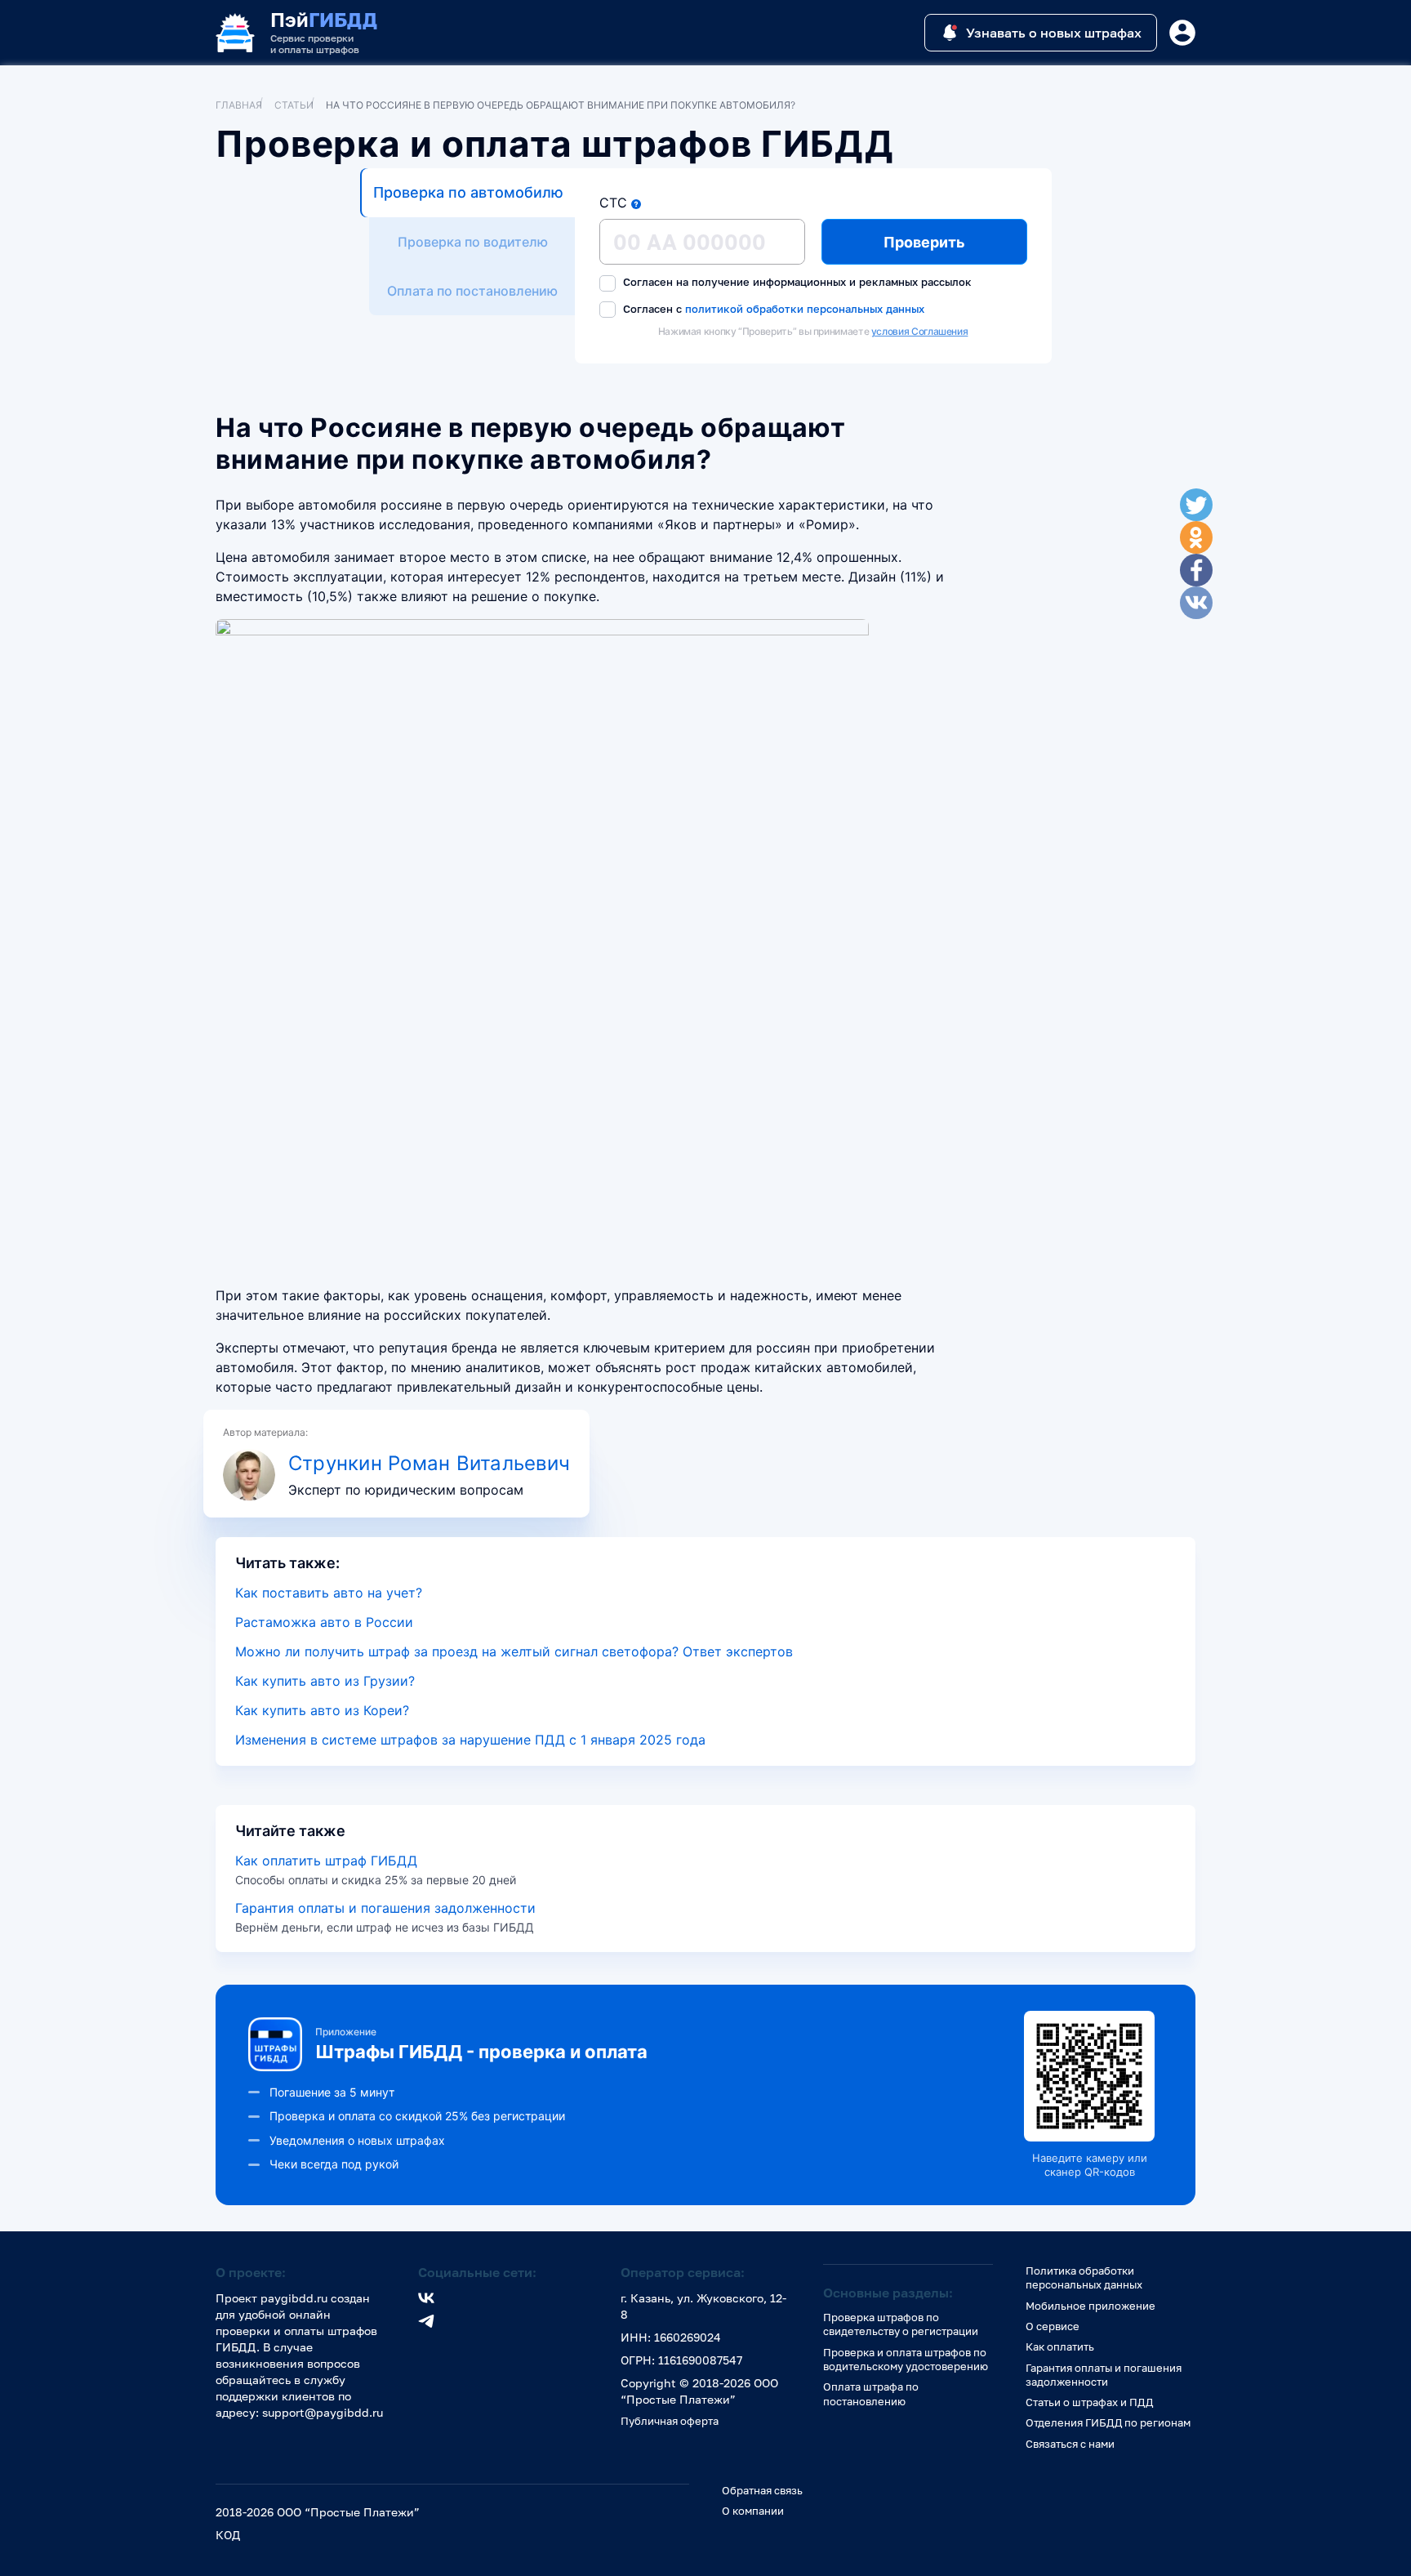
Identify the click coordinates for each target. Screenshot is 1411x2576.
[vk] (1196, 603)
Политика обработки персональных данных (1084, 2277)
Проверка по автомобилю (468, 192)
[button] (636, 204)
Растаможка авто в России (324, 1622)
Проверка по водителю (473, 242)
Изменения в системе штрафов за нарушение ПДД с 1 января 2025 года (470, 1740)
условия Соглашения (920, 331)
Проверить (924, 242)
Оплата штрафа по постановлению (871, 2393)
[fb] (1196, 570)
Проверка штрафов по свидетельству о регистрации (901, 2324)
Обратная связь (762, 2490)
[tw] (1196, 505)
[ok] (1196, 537)
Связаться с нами (1070, 2444)
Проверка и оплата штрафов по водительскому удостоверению (906, 2359)
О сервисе (1053, 2326)
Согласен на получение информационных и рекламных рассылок (796, 282)
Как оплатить (1060, 2346)
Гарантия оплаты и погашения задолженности (385, 1908)
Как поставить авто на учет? (329, 1593)
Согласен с (772, 309)
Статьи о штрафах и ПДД (1089, 2402)
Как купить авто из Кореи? (322, 1710)
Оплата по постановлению (472, 291)
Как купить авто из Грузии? (325, 1681)
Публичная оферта (670, 2421)
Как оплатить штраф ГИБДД (326, 1861)
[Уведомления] (1182, 33)
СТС (613, 203)
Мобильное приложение (1091, 2306)
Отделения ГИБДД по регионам (1108, 2422)
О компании (753, 2511)
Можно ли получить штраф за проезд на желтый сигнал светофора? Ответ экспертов (514, 1651)
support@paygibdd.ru (323, 2412)
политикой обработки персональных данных (805, 308)
